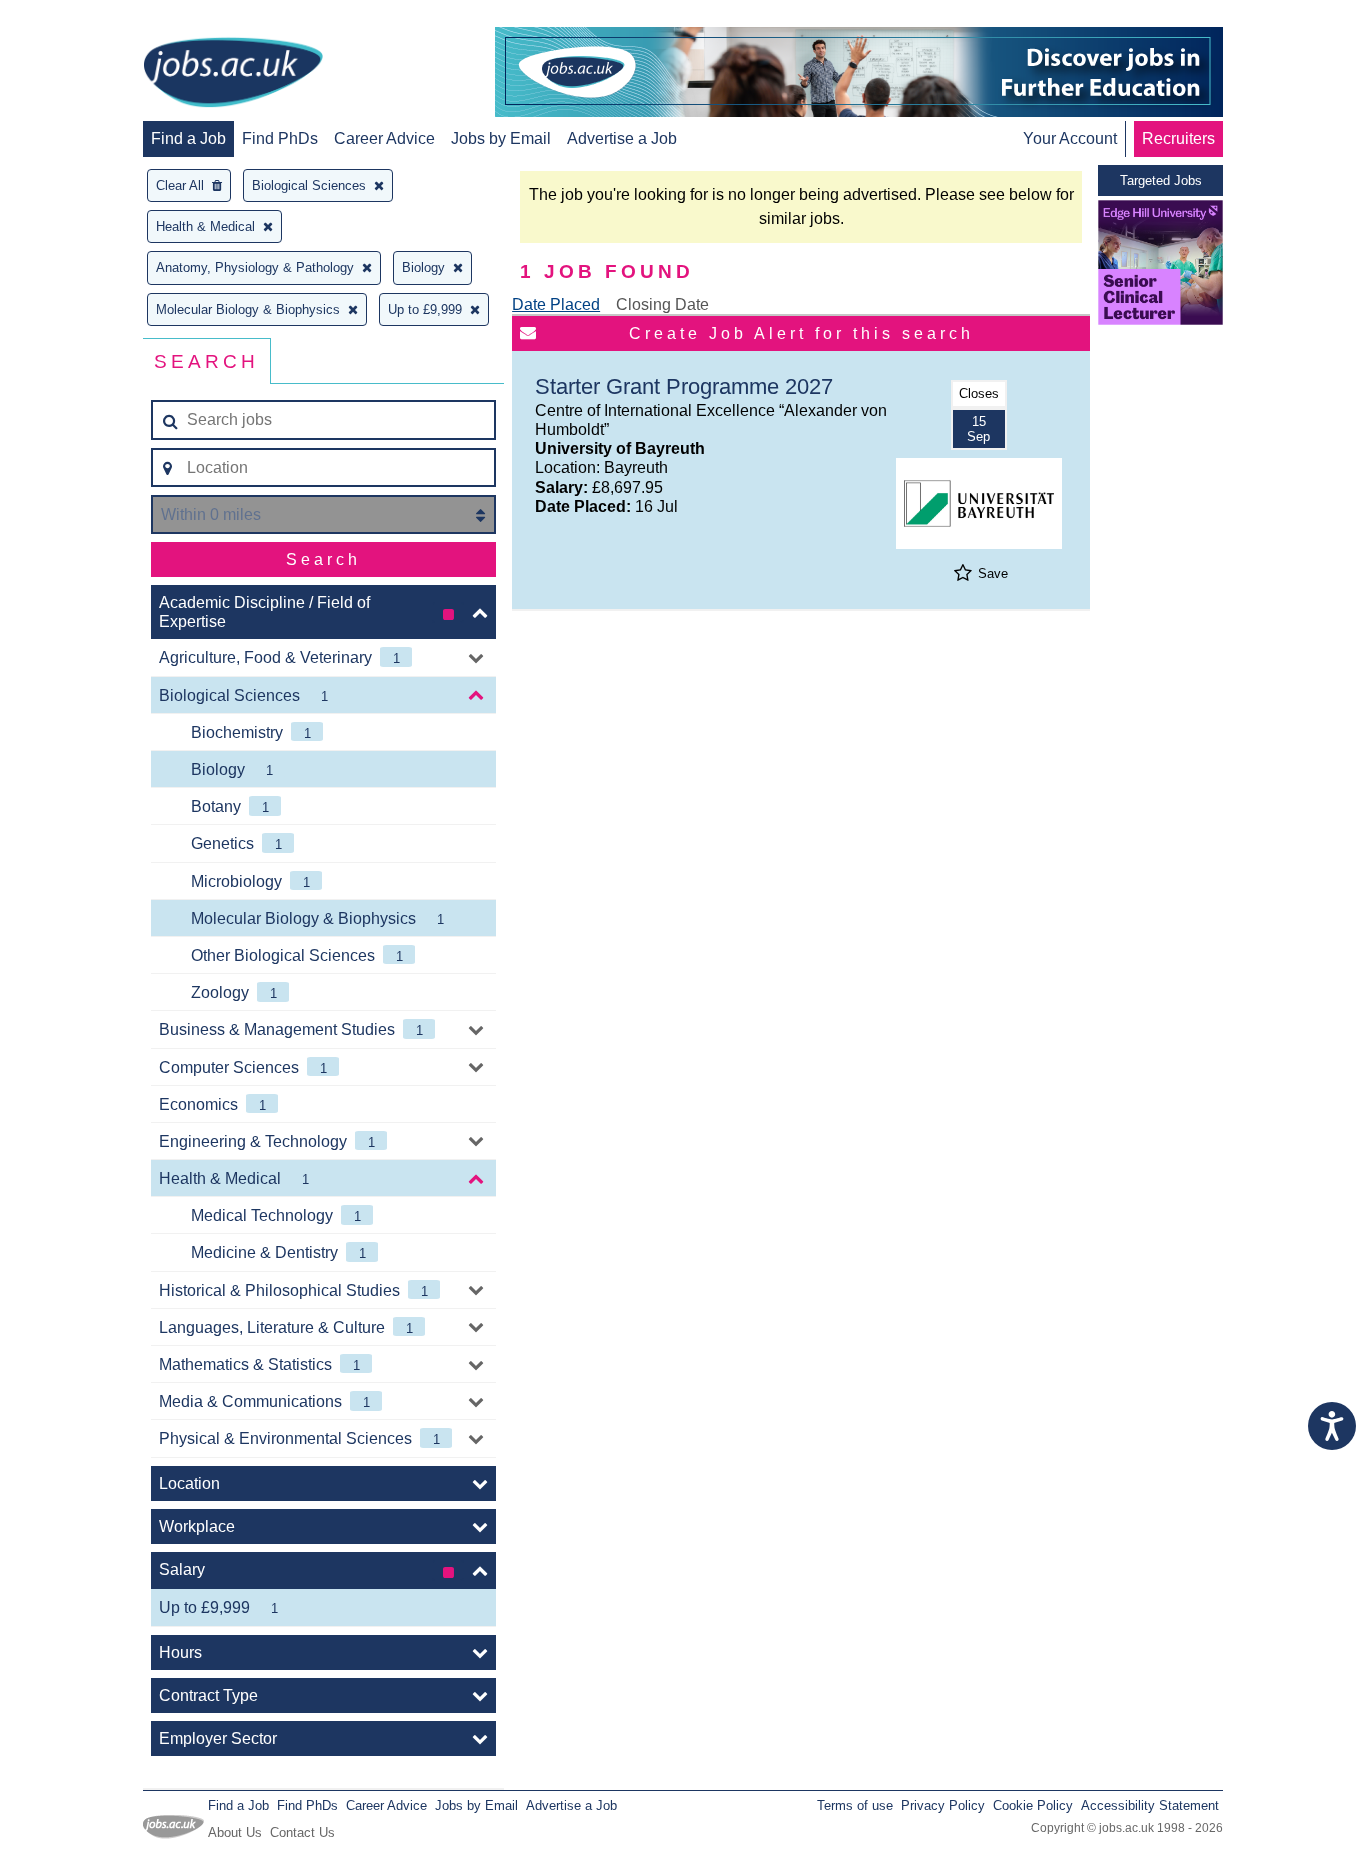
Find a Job (188, 138)
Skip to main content (80, 17)
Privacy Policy (943, 1805)
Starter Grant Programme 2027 (684, 386)
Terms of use (855, 1805)
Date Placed (556, 304)
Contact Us (302, 1832)
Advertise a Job (622, 138)
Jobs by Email (501, 138)
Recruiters (1178, 138)
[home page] (233, 74)
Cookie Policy (1033, 1805)
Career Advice (384, 138)
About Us (235, 1832)
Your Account (1070, 138)
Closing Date (662, 304)
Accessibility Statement (1150, 1805)
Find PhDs (280, 138)
